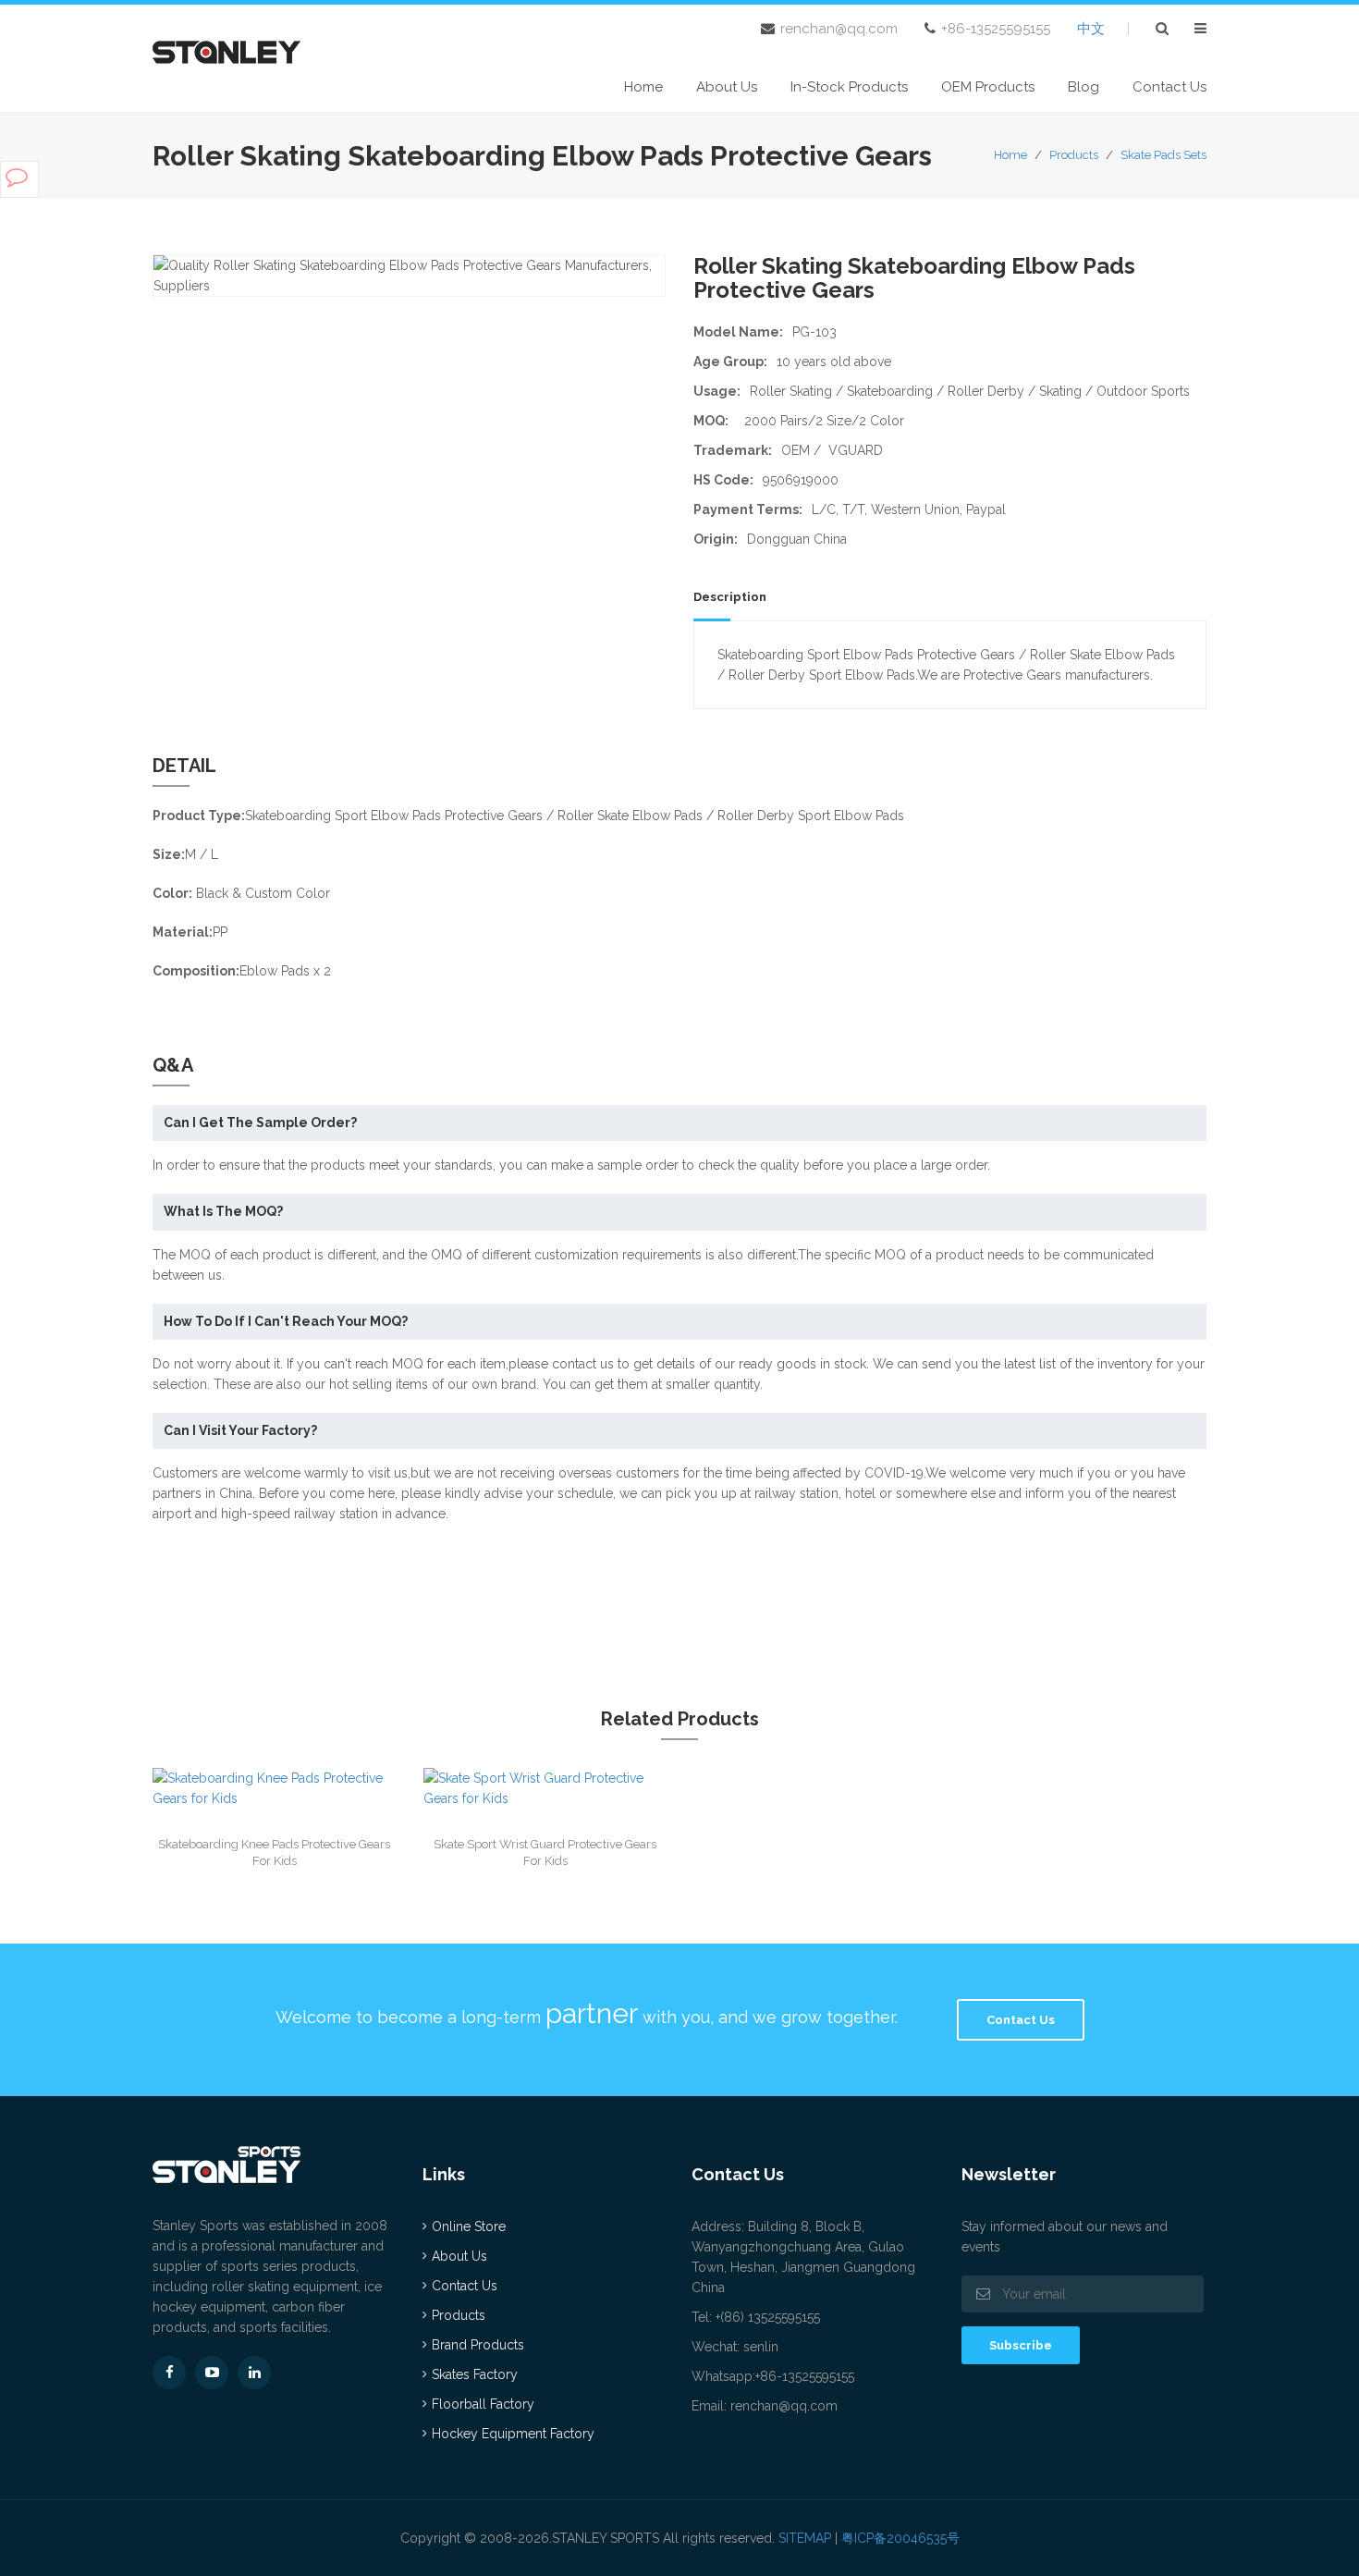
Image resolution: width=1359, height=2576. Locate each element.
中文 (1091, 29)
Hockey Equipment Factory (513, 2434)
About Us (727, 87)
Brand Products (478, 2345)
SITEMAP (805, 2538)
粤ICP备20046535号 (900, 2538)
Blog (1084, 87)
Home (643, 87)
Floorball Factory (483, 2404)
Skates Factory (475, 2374)
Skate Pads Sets (1163, 155)
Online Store (469, 2226)
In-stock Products (849, 87)
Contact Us (1169, 87)
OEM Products (988, 87)
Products (1074, 155)
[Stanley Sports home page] (226, 50)
